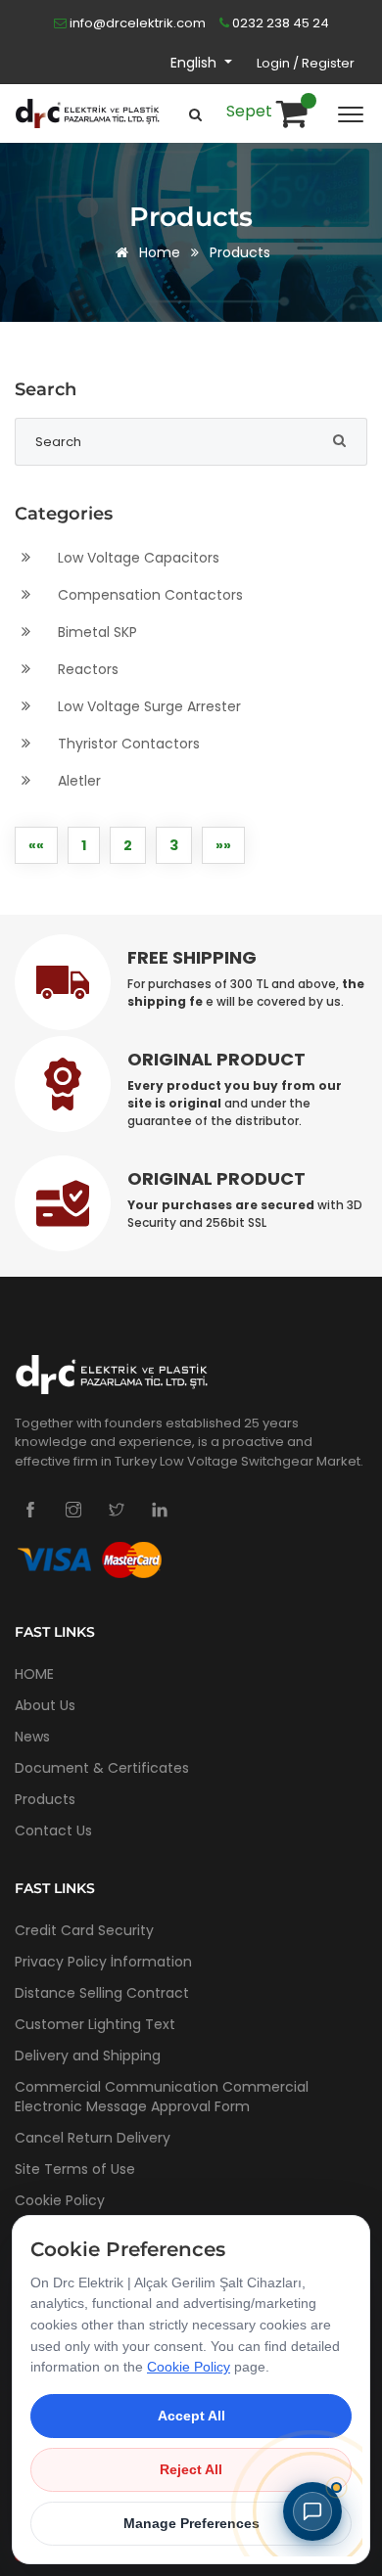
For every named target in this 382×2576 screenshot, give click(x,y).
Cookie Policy (60, 2200)
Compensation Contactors (148, 595)
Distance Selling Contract (102, 1993)
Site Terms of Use (75, 2169)
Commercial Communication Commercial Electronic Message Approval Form (162, 2097)
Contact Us (53, 1830)
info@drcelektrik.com (136, 23)
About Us (45, 1705)
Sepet (251, 111)
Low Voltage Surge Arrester (147, 706)
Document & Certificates (102, 1768)
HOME (34, 1674)
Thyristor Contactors (127, 744)
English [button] (195, 63)
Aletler (77, 781)
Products (240, 252)
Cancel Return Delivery (93, 2138)
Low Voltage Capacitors (137, 558)
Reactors (86, 669)
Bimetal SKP (95, 632)
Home (158, 252)
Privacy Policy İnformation (103, 1962)
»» (223, 845)
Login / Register (306, 63)
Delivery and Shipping (88, 2056)
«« (36, 845)
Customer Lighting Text (95, 2024)
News (32, 1737)
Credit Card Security (84, 1930)
